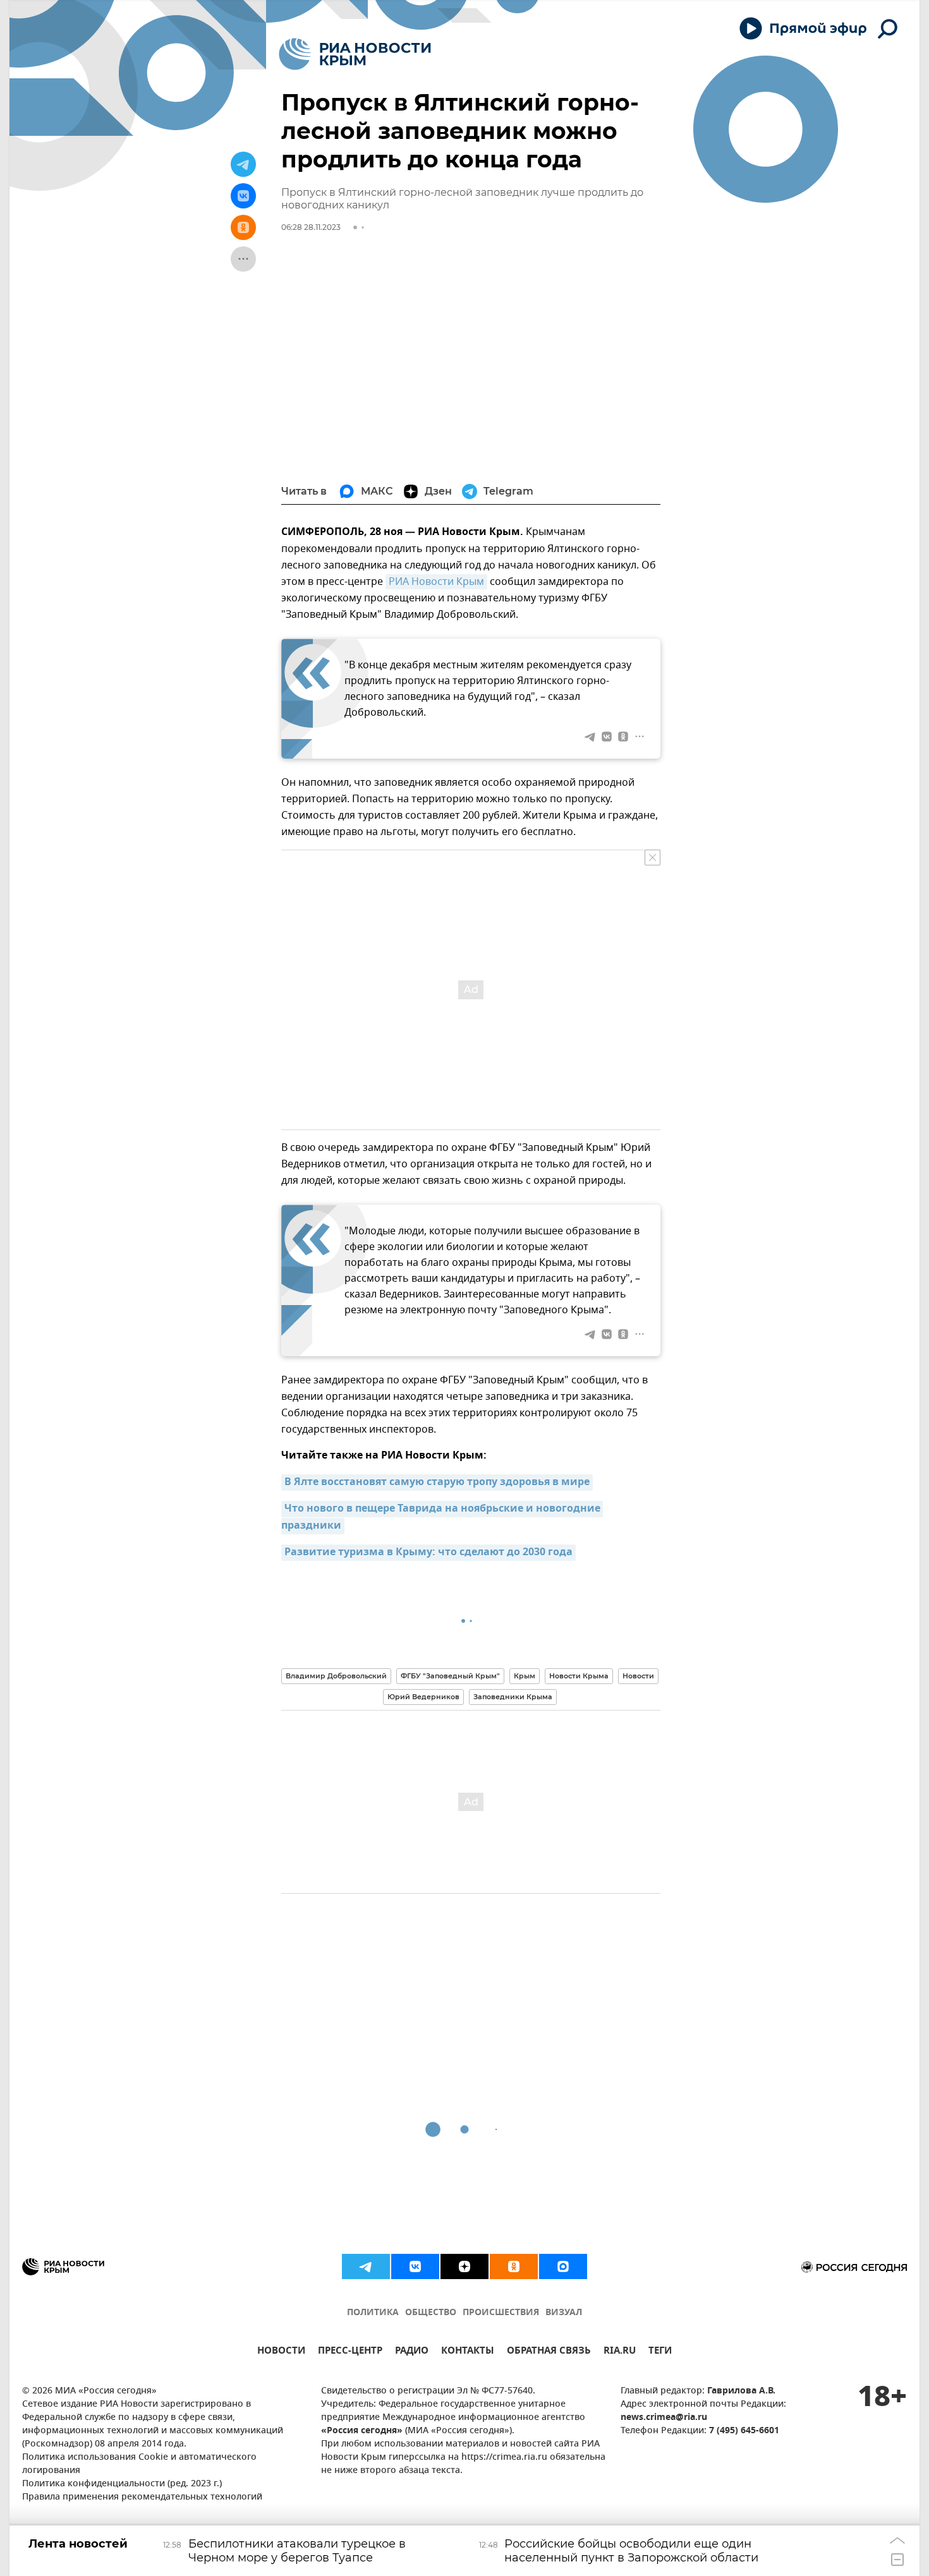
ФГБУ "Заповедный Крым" (450, 1676)
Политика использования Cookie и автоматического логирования (139, 2464)
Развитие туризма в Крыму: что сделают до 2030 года (428, 1553)
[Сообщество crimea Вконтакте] (415, 2266)
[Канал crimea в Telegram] (366, 2266)
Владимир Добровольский (336, 1676)
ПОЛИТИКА (373, 2313)
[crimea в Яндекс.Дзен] (464, 2266)
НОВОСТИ (281, 2352)
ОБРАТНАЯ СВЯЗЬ (549, 2352)
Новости (638, 1676)
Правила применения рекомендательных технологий (142, 2497)
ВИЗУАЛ (564, 2313)
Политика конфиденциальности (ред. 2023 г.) (122, 2484)
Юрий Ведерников (423, 1697)
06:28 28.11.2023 (311, 227)
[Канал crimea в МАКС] (563, 2266)
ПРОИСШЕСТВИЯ (501, 2313)
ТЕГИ (660, 2352)
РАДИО (412, 2352)
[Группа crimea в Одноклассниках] (514, 2266)
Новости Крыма (579, 1676)
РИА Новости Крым (436, 582)
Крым (525, 1676)
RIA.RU (620, 2352)
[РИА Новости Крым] (355, 54)
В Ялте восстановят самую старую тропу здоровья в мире (437, 1483)
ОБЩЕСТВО (431, 2313)
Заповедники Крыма (513, 1697)
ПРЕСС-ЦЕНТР (350, 2352)
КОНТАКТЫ (468, 2352)
